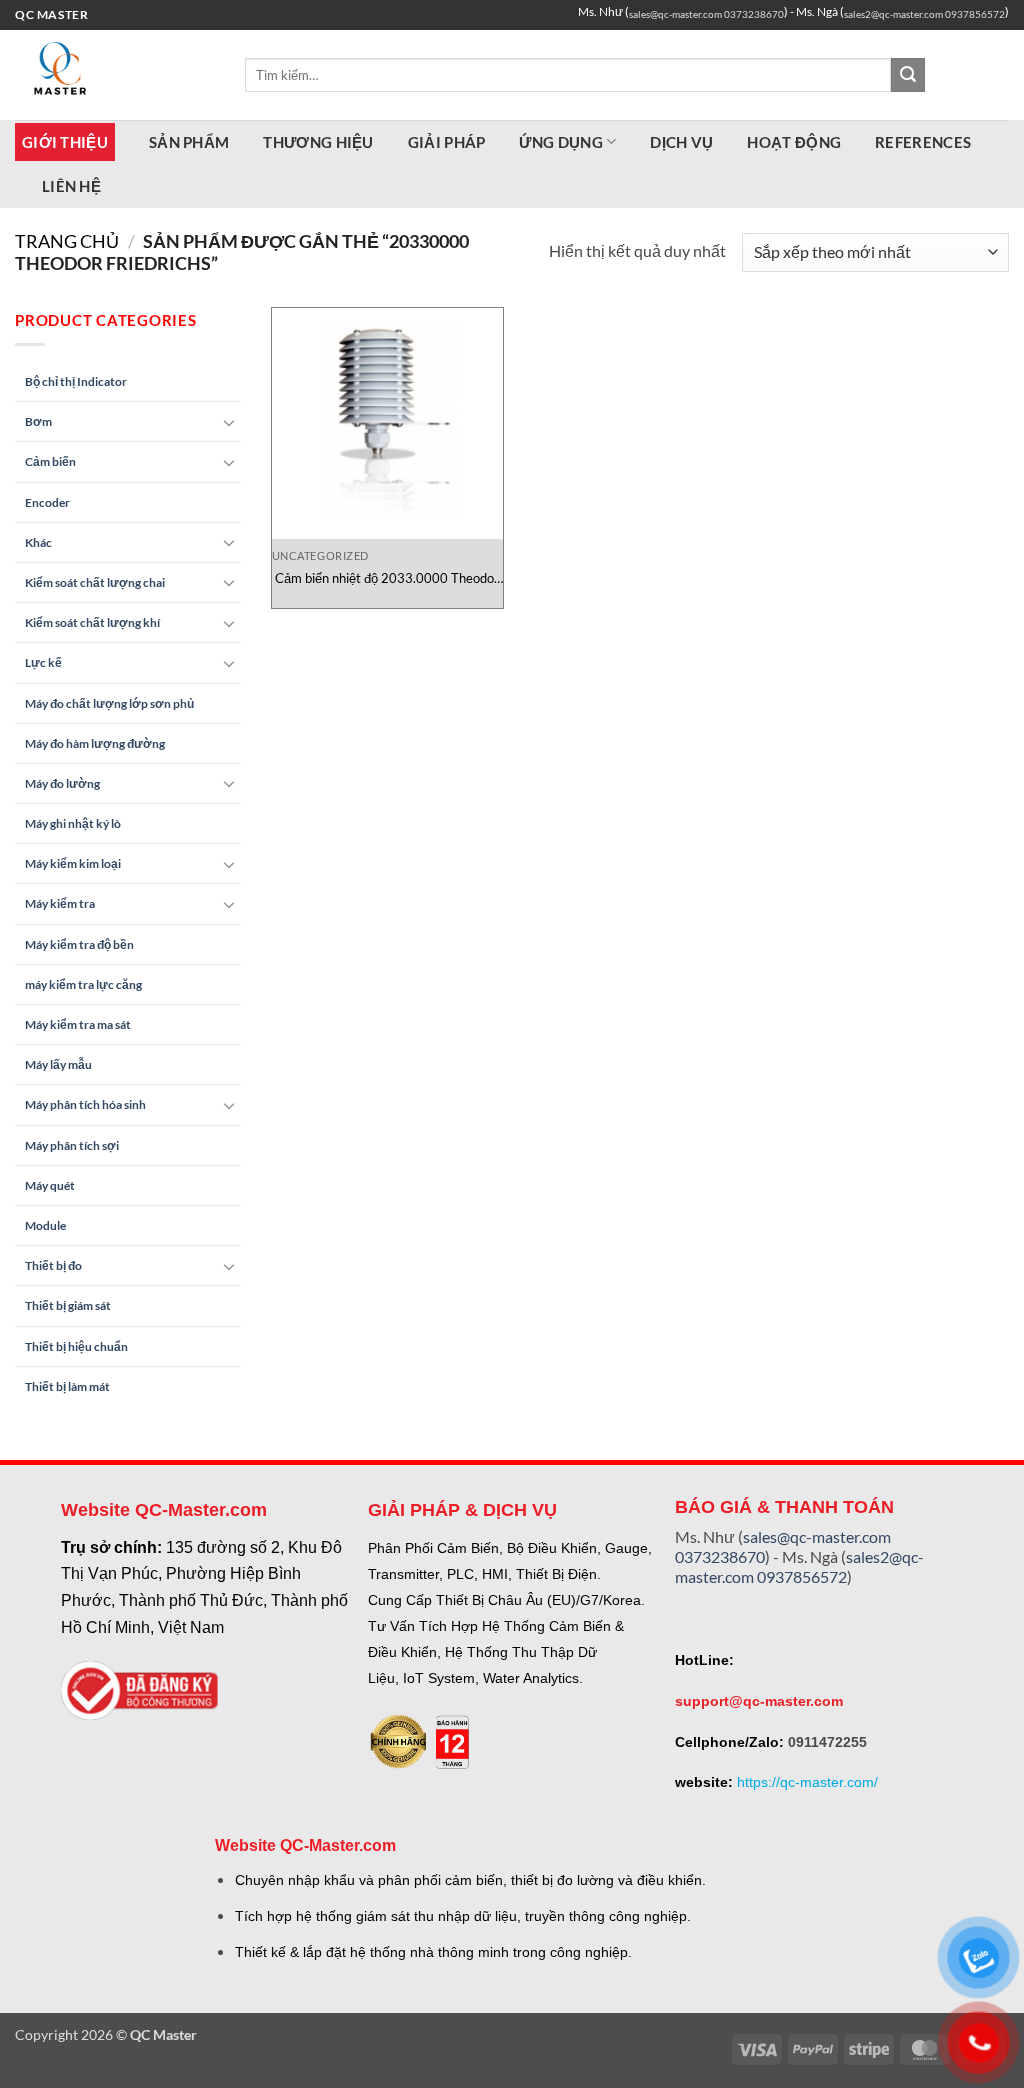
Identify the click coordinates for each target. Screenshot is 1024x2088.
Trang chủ (67, 241)
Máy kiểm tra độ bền (79, 944)
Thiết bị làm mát (67, 1386)
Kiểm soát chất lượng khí (92, 622)
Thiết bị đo (53, 1265)
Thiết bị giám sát (68, 1305)
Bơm (38, 421)
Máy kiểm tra (60, 903)
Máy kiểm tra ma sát (78, 1024)
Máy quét (50, 1185)
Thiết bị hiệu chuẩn (76, 1346)
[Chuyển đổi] (229, 422)
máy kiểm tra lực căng (83, 984)
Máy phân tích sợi (72, 1145)
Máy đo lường (62, 783)
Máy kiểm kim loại (73, 863)
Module (45, 1225)
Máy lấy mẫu (58, 1064)
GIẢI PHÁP (447, 142)
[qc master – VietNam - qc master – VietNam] (115, 75)
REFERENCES (923, 142)
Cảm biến (50, 461)
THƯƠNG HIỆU (318, 142)
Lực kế (43, 662)
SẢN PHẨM (189, 142)
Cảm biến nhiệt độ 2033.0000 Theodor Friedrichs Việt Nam (387, 578)
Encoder (47, 502)
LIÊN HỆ (71, 186)
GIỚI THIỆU (65, 142)
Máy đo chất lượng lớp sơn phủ (109, 703)
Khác (38, 542)
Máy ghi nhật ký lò (73, 823)
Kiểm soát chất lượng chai (95, 582)
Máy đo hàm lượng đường (95, 743)
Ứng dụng (560, 142)
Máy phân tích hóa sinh (85, 1104)
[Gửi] (908, 75)
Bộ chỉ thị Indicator (76, 381)
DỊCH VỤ (681, 142)
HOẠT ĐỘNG (794, 142)
